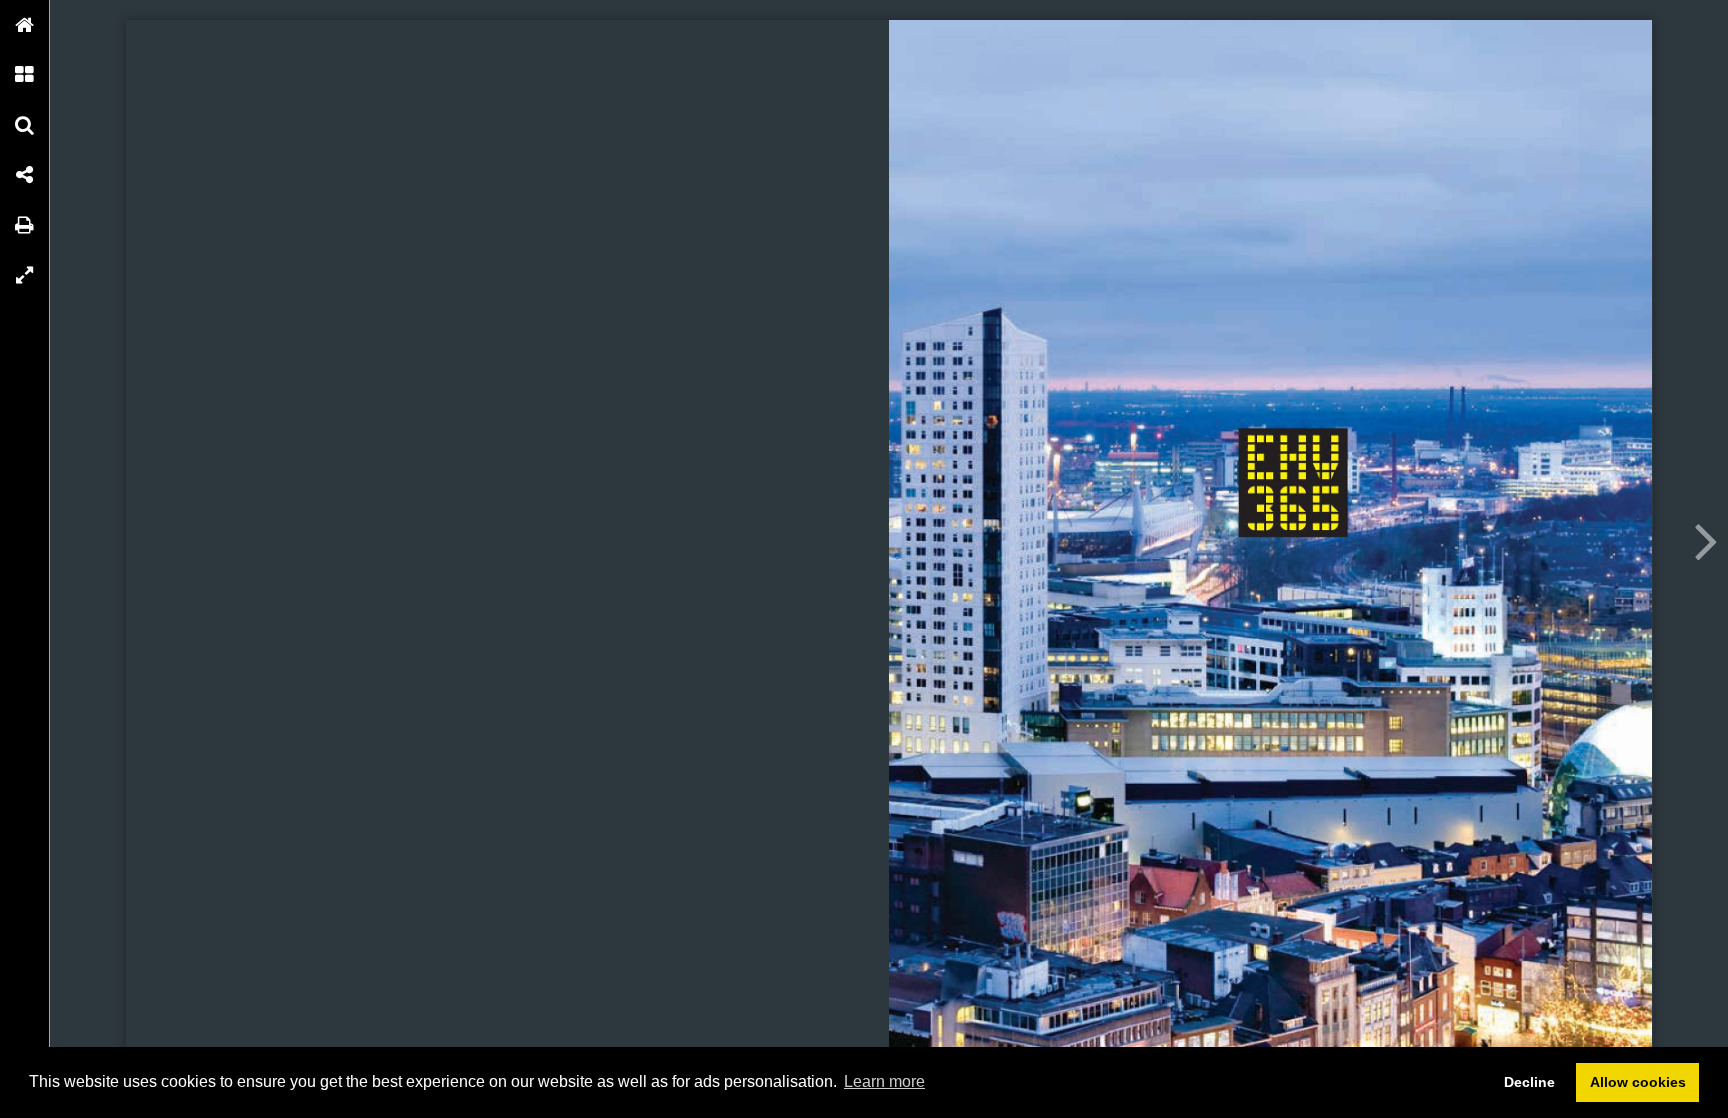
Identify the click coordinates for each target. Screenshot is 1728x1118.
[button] (25, 25)
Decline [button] (1529, 1082)
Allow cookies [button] (1638, 1082)
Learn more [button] (884, 1081)
